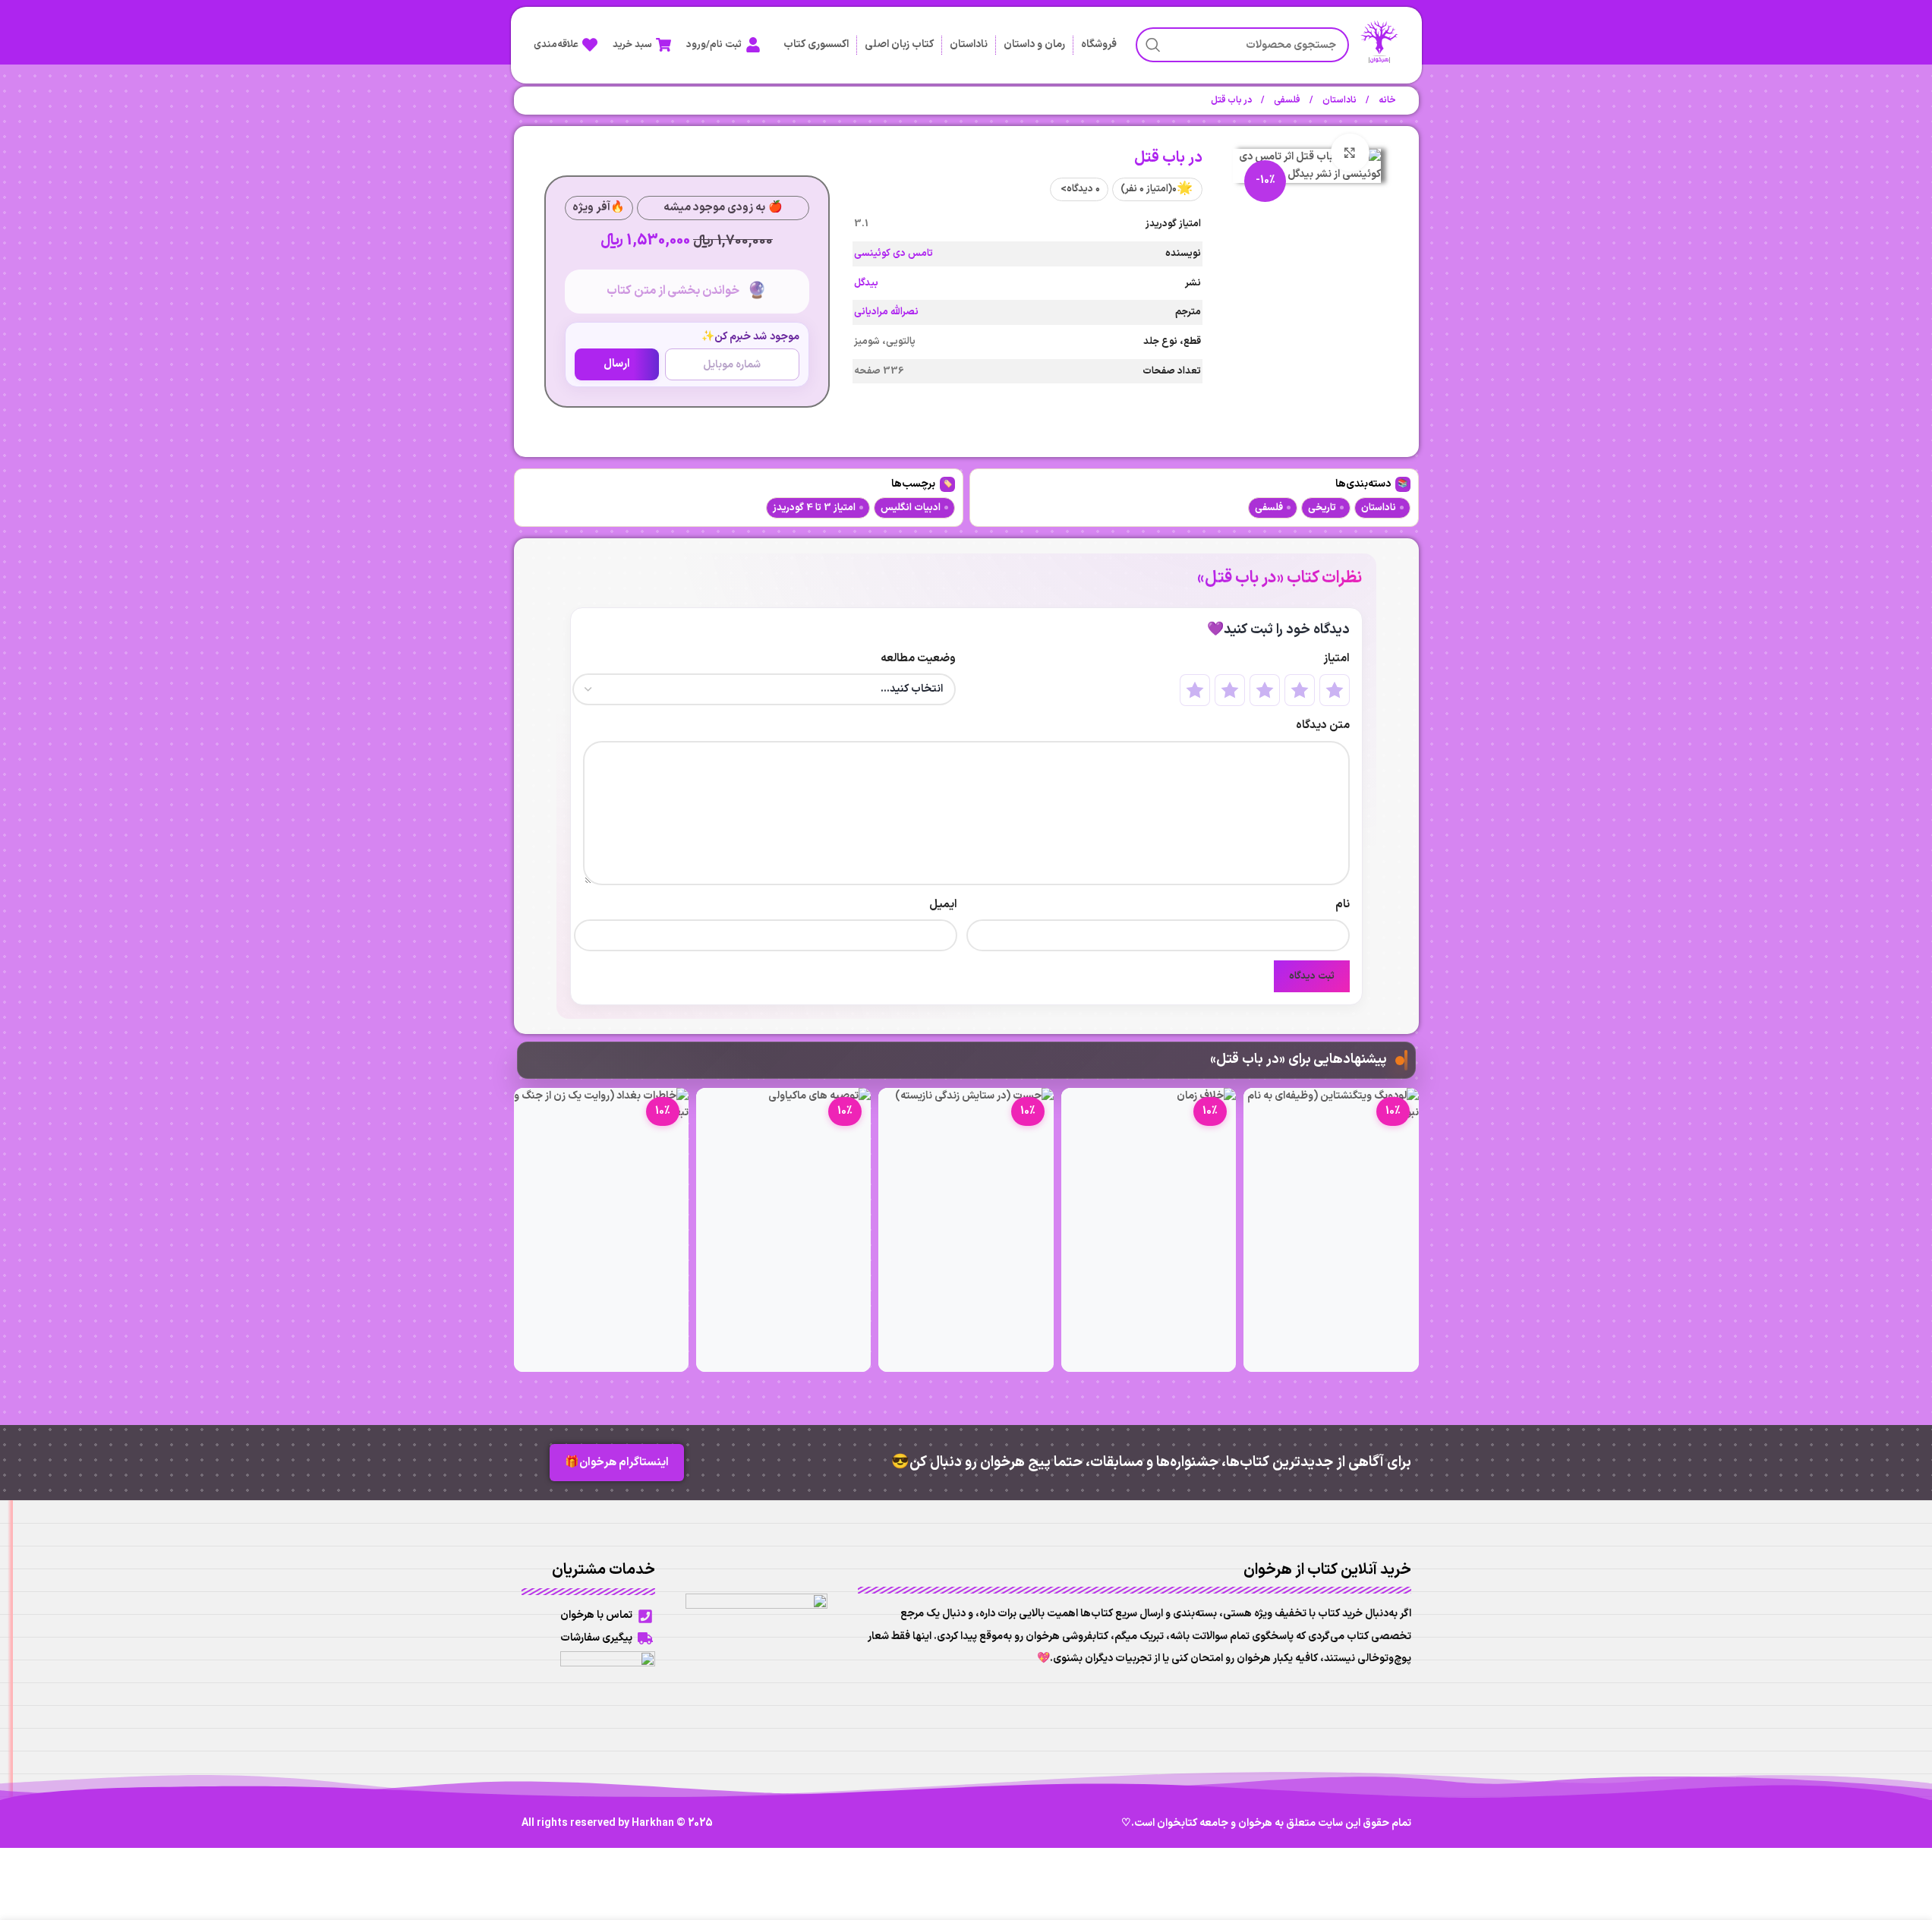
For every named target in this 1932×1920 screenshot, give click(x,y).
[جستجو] (1153, 45)
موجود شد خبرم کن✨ (750, 337)
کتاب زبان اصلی (899, 44)
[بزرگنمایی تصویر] (1350, 153)
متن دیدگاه (1323, 725)
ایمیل (943, 905)
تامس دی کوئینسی (894, 254)
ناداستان (969, 44)
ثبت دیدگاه (1312, 976)
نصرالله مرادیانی (886, 312)
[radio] (1335, 690)
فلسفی (1286, 100)
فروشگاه (1099, 44)
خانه (1387, 100)
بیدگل (866, 283)
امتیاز (1336, 659)
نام (1343, 905)
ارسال (617, 364)
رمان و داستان (1034, 44)
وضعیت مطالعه (918, 659)
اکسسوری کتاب (816, 44)
